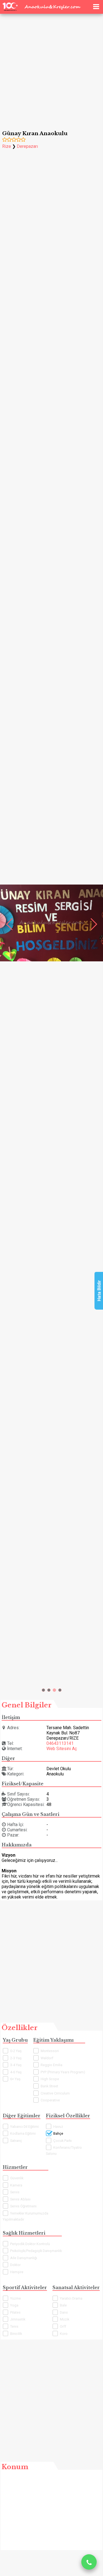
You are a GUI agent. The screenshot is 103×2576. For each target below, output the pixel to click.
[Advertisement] (51, 66)
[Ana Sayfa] (87, 6)
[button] (43, 1690)
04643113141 (60, 1743)
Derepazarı (27, 146)
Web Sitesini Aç (62, 1749)
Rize (7, 146)
